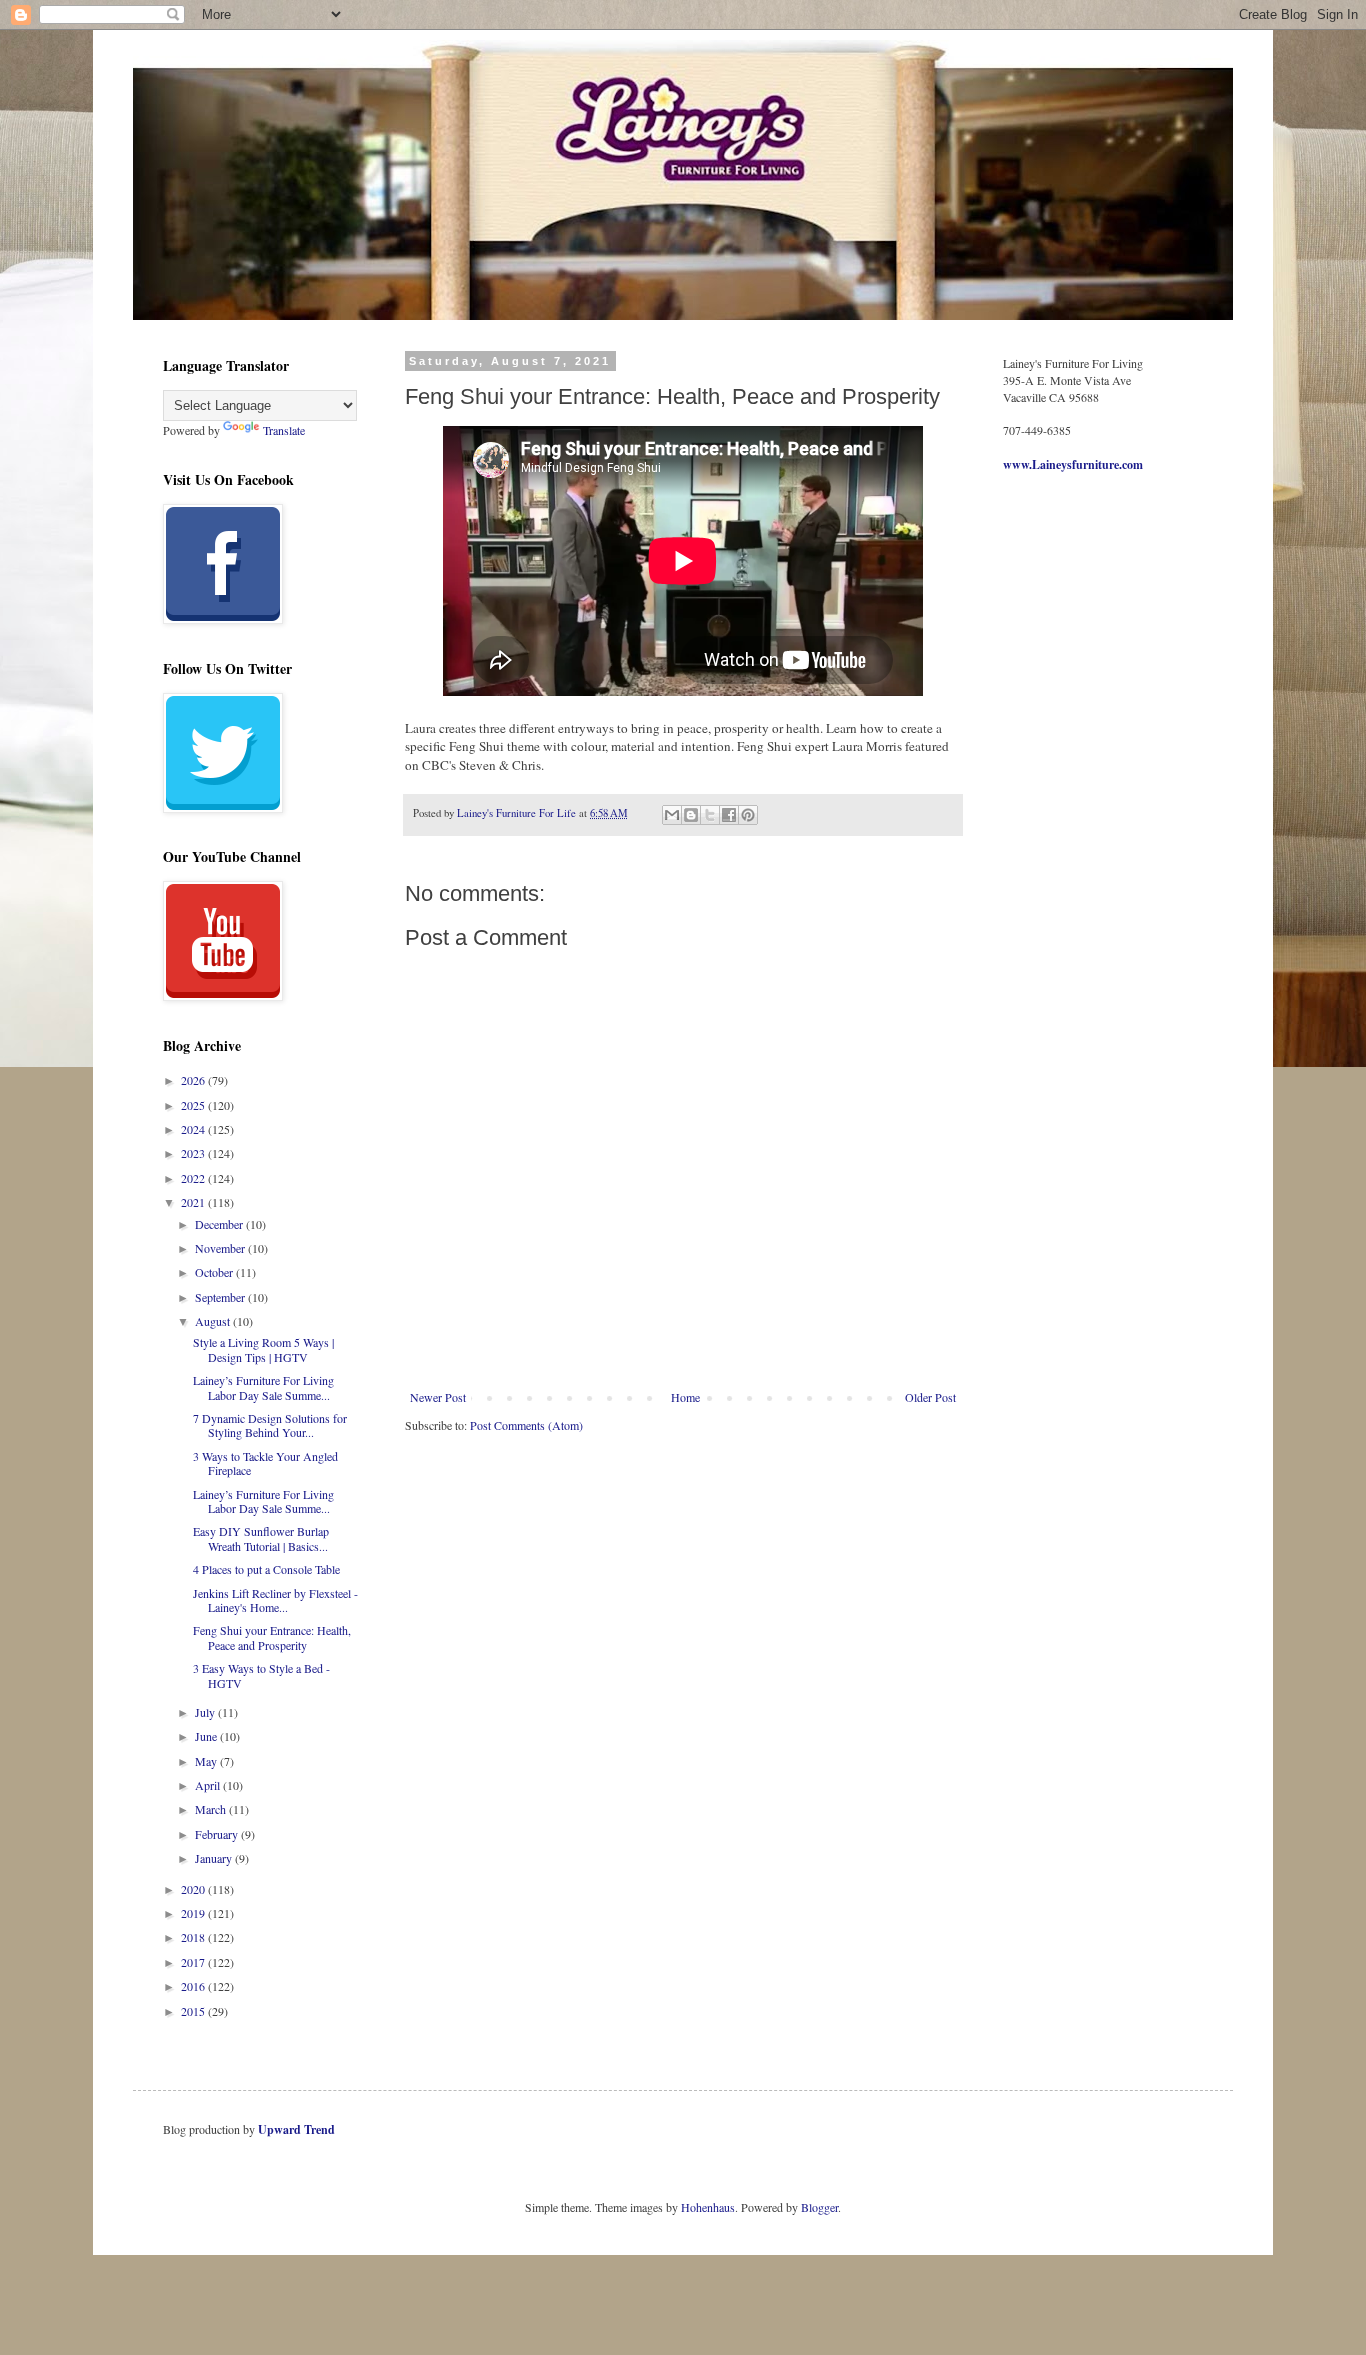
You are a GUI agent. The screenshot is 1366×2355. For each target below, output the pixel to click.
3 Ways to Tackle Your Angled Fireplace (265, 1463)
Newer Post (438, 1397)
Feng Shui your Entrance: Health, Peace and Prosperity (272, 1637)
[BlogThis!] (691, 815)
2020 (194, 1889)
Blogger (819, 2207)
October (215, 1272)
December (220, 1224)
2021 (194, 1202)
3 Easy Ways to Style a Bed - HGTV (261, 1675)
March (212, 1809)
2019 (194, 1913)
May (207, 1761)
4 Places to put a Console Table (266, 1569)
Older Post (930, 1397)
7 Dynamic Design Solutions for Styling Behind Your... (270, 1425)
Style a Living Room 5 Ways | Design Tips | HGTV (263, 1349)
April (209, 1785)
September (221, 1297)
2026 (194, 1080)
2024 (194, 1129)
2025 (194, 1105)
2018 (194, 1937)
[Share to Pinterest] (748, 815)
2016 (194, 1986)
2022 (194, 1178)
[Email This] (672, 815)
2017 (194, 1962)
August (214, 1321)
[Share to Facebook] (729, 815)
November (221, 1248)
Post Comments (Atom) (526, 1425)
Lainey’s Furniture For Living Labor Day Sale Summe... (263, 1387)
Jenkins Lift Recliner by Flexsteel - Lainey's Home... (275, 1600)
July (206, 1712)
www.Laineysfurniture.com (1073, 464)
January (215, 1858)
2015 (194, 2011)
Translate (284, 430)
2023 (194, 1153)
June (207, 1736)
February (218, 1834)
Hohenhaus (708, 2207)
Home (685, 1397)
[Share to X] (710, 815)
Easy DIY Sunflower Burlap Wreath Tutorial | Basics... (261, 1538)
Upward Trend (296, 2129)
